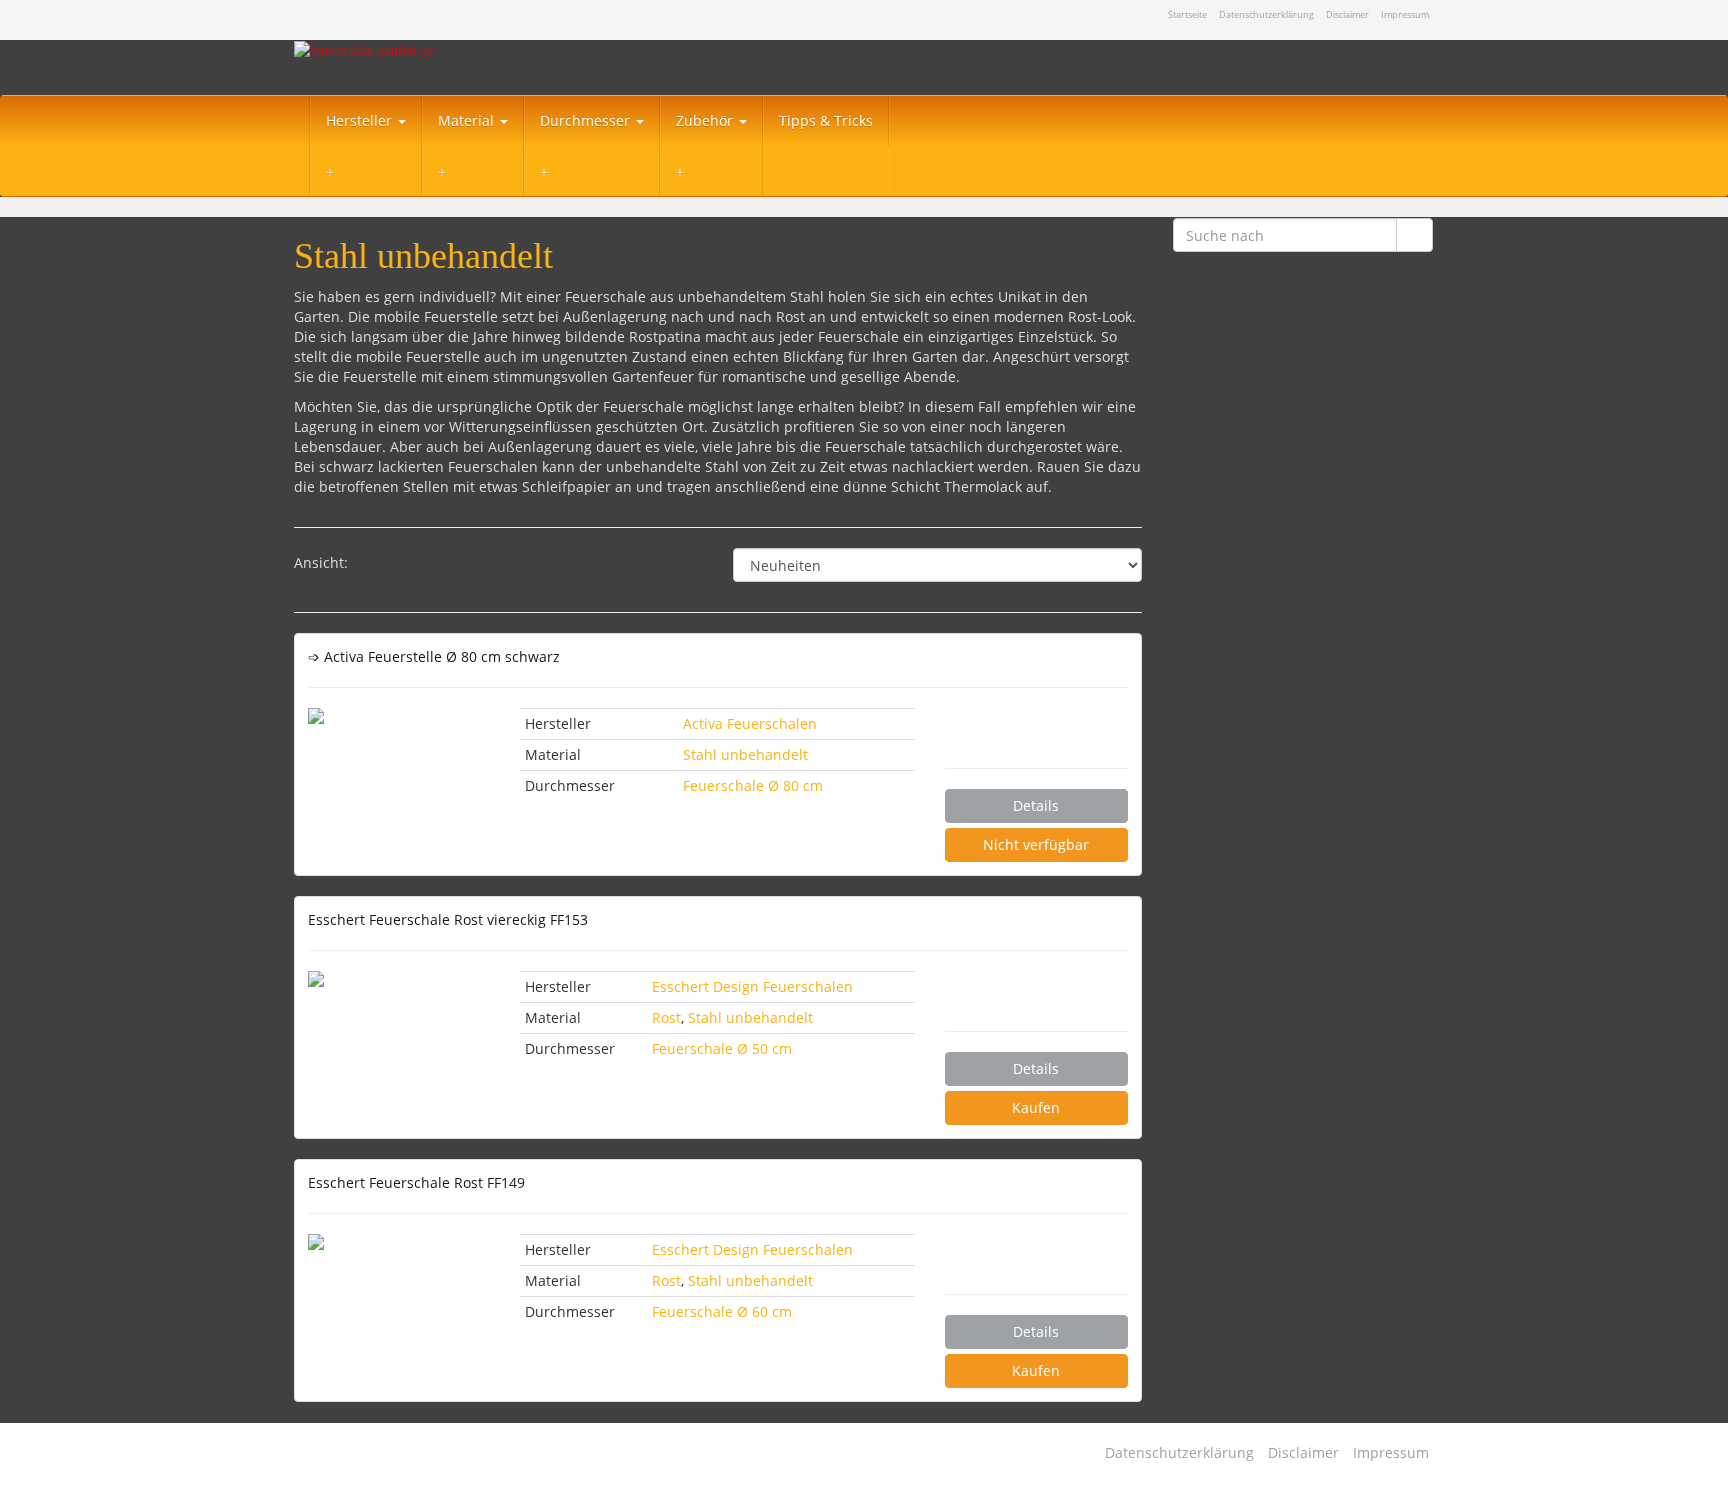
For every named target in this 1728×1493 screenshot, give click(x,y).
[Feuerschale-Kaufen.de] (474, 68)
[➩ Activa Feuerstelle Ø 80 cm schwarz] (399, 716)
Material (468, 120)
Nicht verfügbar (1036, 844)
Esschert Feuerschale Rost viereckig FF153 (448, 919)
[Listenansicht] (431, 565)
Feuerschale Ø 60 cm (722, 1311)
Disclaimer (1347, 15)
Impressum (1405, 15)
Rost (666, 1017)
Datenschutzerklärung (1266, 15)
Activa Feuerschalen (750, 723)
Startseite (1187, 15)
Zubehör (706, 120)
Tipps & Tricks (826, 120)
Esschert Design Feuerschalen (752, 986)
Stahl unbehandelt (745, 754)
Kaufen (1036, 1107)
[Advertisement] (1303, 624)
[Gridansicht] (380, 565)
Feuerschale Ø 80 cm (753, 785)
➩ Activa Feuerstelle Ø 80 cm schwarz (434, 656)
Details (1036, 805)
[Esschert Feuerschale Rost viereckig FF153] (399, 979)
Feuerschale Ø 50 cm (722, 1048)
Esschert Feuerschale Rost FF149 (416, 1182)
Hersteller (361, 120)
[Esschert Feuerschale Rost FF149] (399, 1242)
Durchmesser (587, 120)
